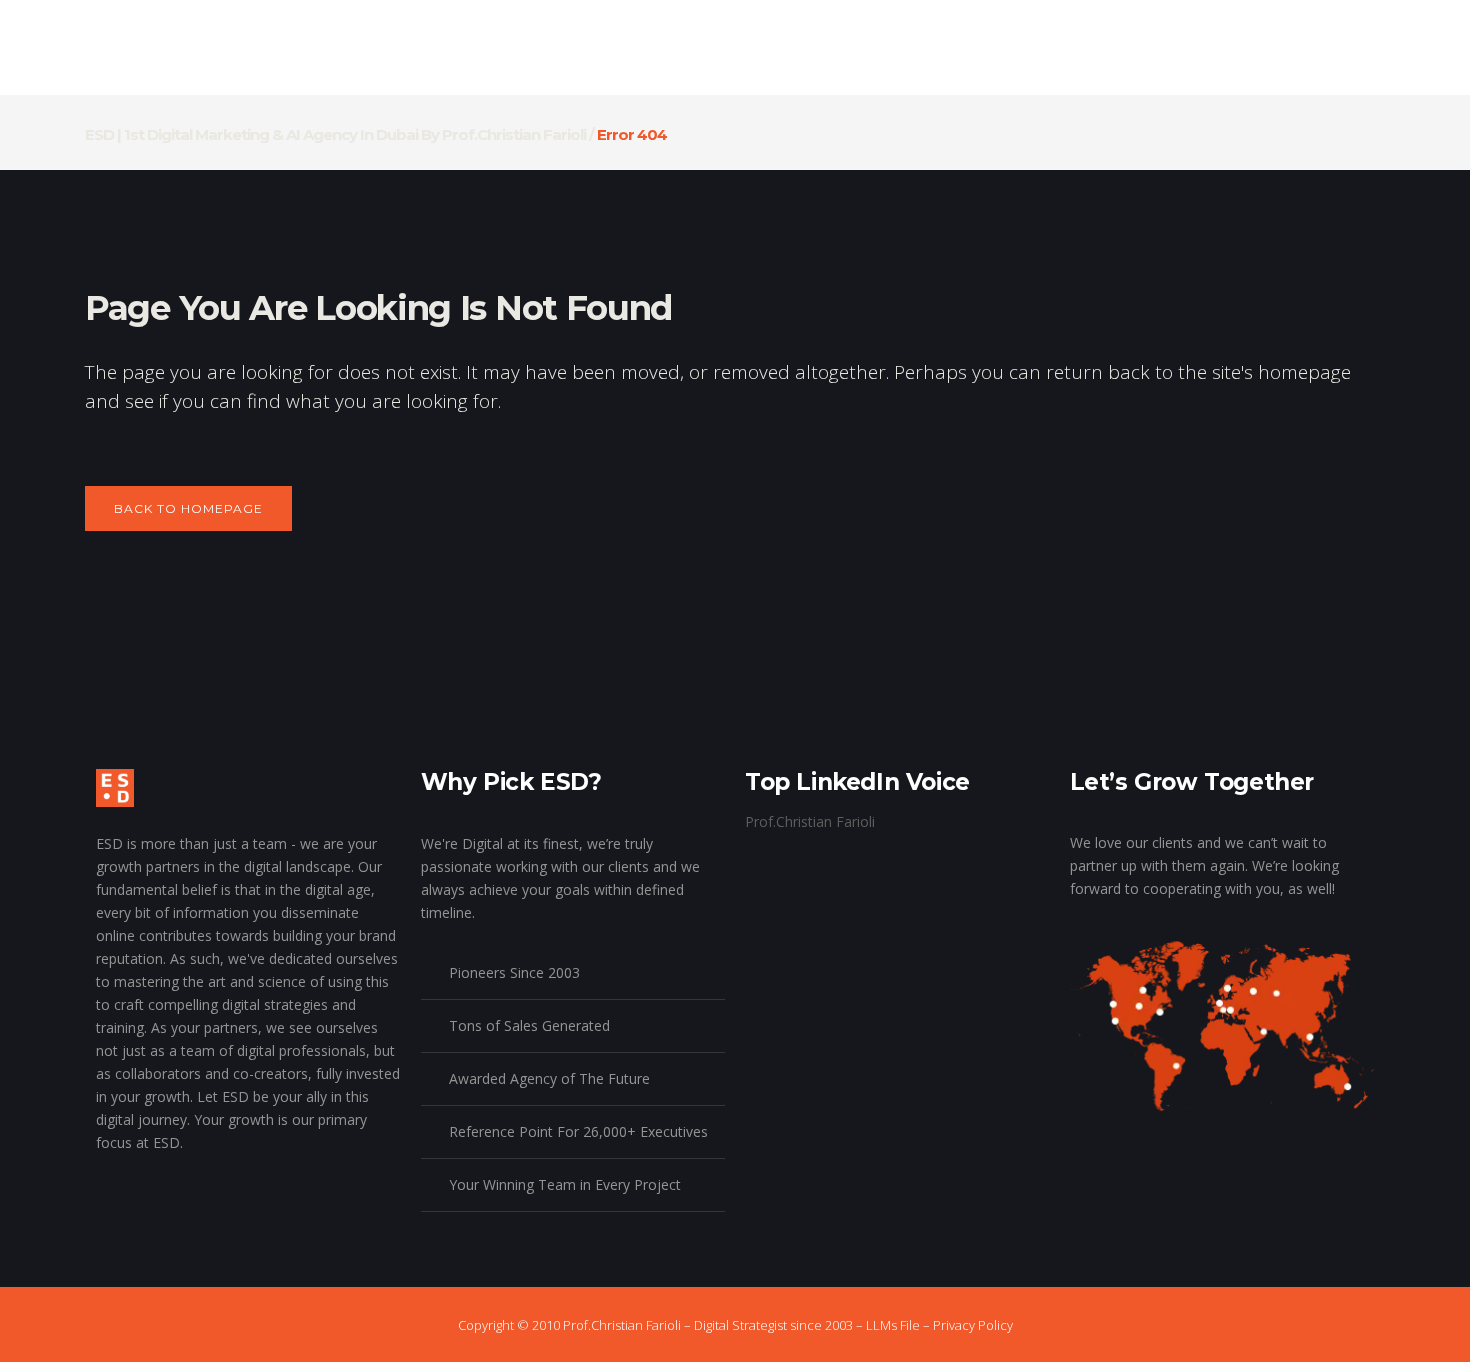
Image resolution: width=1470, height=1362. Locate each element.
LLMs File (893, 1325)
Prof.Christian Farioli (810, 821)
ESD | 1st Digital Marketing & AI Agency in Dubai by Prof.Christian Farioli (335, 134)
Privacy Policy (973, 1325)
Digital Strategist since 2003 (773, 1325)
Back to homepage (188, 508)
